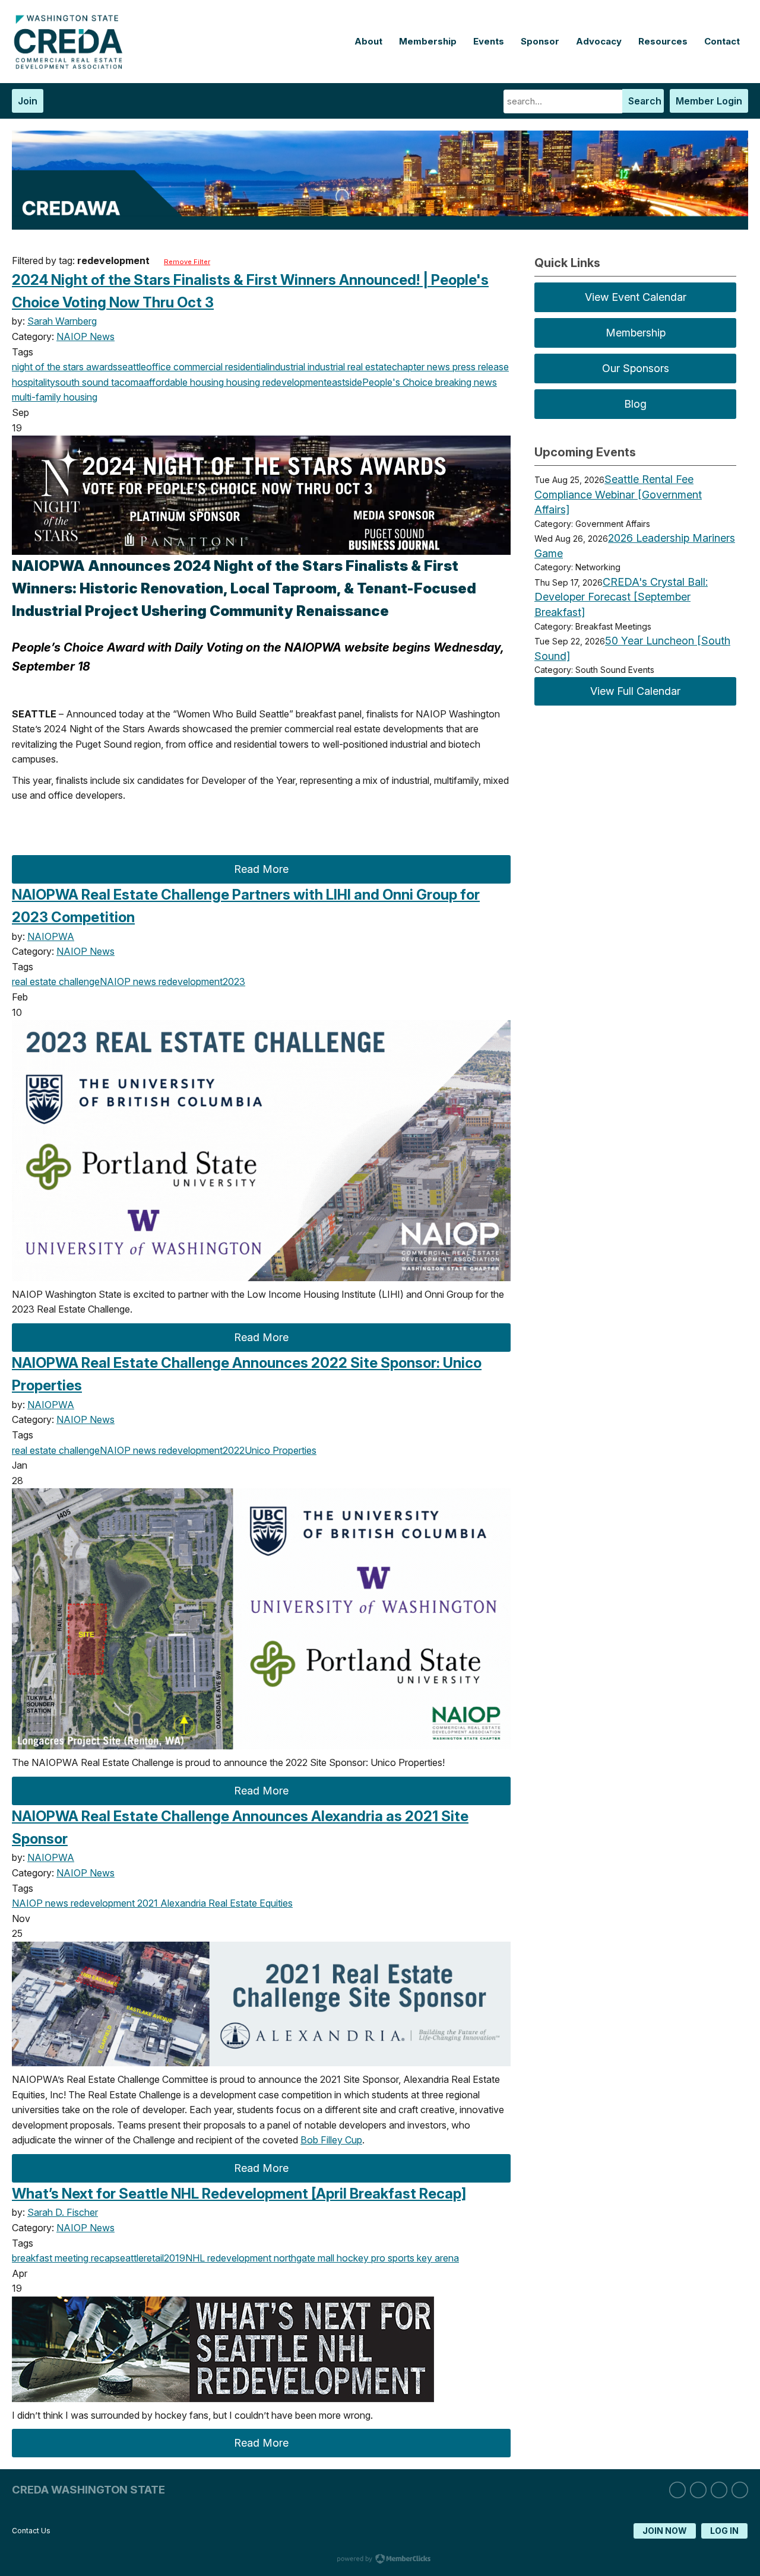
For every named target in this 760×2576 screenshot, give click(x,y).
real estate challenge (56, 982)
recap (102, 2258)
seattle (132, 367)
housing (242, 382)
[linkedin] (677, 2490)
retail (154, 2258)
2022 (234, 1450)
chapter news (421, 367)
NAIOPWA (51, 936)
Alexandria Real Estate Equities (225, 1903)
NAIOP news (128, 982)
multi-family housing (55, 397)
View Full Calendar (635, 691)
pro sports (392, 2258)
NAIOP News (85, 336)
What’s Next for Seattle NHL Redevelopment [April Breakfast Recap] (239, 2194)
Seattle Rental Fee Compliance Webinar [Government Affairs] (618, 494)
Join (28, 101)
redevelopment (293, 382)
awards (101, 367)
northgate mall (303, 2258)
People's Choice (398, 382)
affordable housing (184, 382)
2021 (146, 1903)
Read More (261, 869)
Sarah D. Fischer (63, 2212)
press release (479, 367)
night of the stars (48, 367)
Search (645, 101)
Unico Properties (281, 1450)
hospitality (34, 382)
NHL (195, 2258)
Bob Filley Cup (331, 2140)
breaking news (465, 382)
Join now (665, 2531)
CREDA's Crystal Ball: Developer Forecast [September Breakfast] (621, 597)
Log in (724, 2531)
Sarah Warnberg (62, 321)
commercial (197, 367)
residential (245, 367)
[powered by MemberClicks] (380, 2560)
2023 (234, 982)
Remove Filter (187, 262)
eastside (344, 382)
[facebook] (719, 2490)
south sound (82, 382)
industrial (286, 367)
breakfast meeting (50, 2258)
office (159, 367)
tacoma (126, 382)
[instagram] (698, 2490)
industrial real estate (349, 367)
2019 (175, 2258)
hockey (351, 2258)
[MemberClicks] (71, 66)
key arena (437, 2258)
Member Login (709, 101)
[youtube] (740, 2490)
